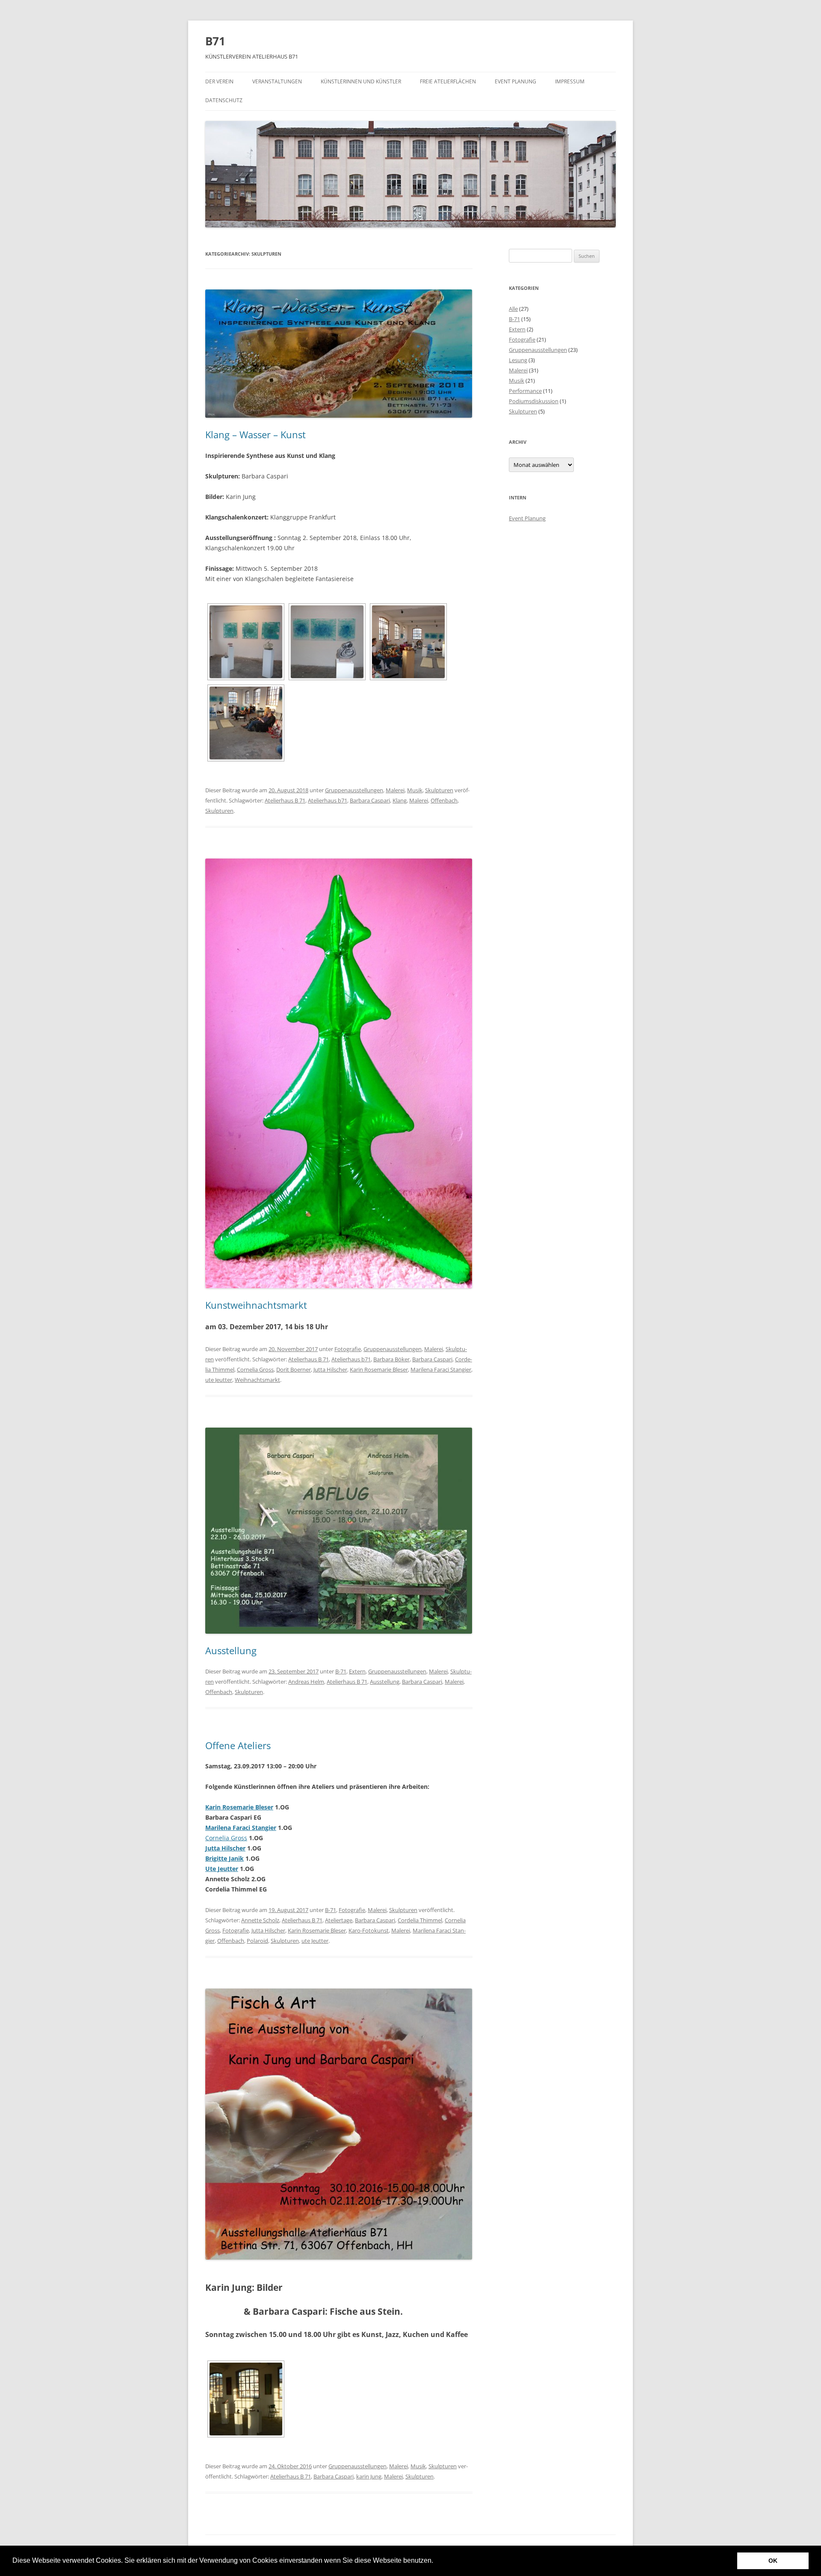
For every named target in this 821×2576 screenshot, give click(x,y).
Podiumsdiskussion (534, 401)
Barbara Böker (391, 1359)
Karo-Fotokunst (369, 1930)
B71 (215, 41)
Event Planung (515, 81)
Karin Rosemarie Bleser (379, 1369)
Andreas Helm (306, 1682)
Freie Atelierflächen (448, 81)
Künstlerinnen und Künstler (361, 81)
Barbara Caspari (370, 800)
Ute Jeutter (222, 1869)
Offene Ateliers (238, 1745)
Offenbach (444, 800)
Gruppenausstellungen (354, 790)
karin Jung (369, 2476)
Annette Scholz (260, 1920)
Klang (400, 800)
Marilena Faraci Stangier (441, 1369)
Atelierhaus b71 (328, 800)
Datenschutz (224, 100)
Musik (415, 790)
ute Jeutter (219, 1380)
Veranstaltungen (277, 81)
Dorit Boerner (294, 1369)
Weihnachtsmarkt (257, 1380)
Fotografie (348, 1349)
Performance (525, 391)
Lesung (518, 360)
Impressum (570, 81)
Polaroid (257, 1941)
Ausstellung (231, 1650)
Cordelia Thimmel (420, 1920)
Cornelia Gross (255, 1369)
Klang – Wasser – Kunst (255, 434)
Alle (513, 309)
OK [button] (773, 2561)
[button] (436, 2561)
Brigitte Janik (224, 1858)
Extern (357, 1671)
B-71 (341, 1671)
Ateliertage (339, 1920)
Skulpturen (439, 790)
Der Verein (219, 81)
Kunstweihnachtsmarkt (256, 1305)
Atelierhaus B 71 (285, 800)
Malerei (395, 790)
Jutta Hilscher (330, 1369)
